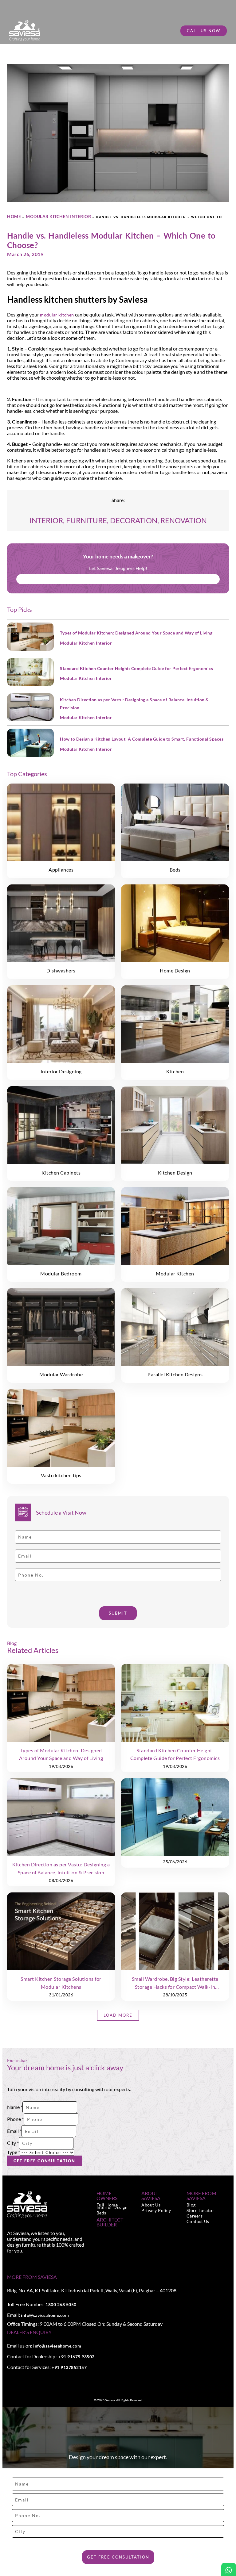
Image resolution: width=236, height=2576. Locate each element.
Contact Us (198, 2221)
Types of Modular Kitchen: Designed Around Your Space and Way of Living (136, 633)
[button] (118, 2015)
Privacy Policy (156, 2210)
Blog (191, 2205)
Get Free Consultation (44, 2161)
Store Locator (201, 2210)
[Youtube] (29, 2262)
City (13, 2143)
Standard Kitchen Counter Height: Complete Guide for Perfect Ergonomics (136, 668)
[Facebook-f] (9, 2262)
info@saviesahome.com (45, 2315)
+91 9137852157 (69, 2367)
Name (15, 2107)
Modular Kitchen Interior (58, 216)
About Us (151, 2205)
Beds (101, 2213)
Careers (195, 2216)
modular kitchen (57, 315)
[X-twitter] (23, 2262)
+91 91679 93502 (77, 2357)
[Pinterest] (36, 2262)
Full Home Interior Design (112, 2206)
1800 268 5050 (61, 2304)
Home (14, 216)
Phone (15, 2119)
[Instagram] (16, 2262)
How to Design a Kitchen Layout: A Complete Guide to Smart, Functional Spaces (142, 739)
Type (14, 2152)
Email (14, 2131)
